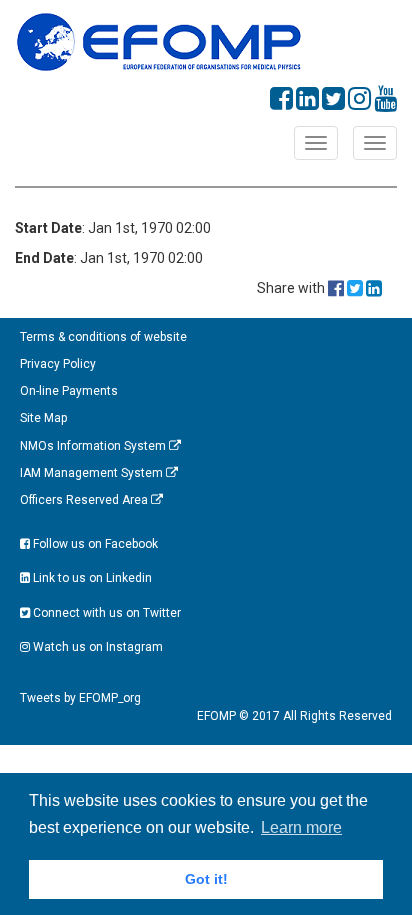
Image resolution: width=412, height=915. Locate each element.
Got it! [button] (206, 879)
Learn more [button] (301, 827)
